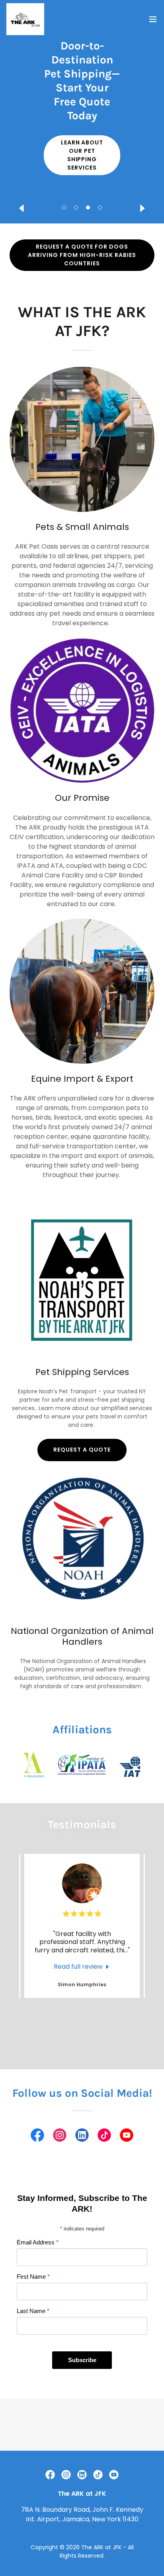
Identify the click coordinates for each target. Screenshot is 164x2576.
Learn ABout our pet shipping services (82, 155)
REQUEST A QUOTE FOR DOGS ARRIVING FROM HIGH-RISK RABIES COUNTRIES (82, 255)
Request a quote (82, 1450)
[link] (25, 19)
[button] (64, 207)
